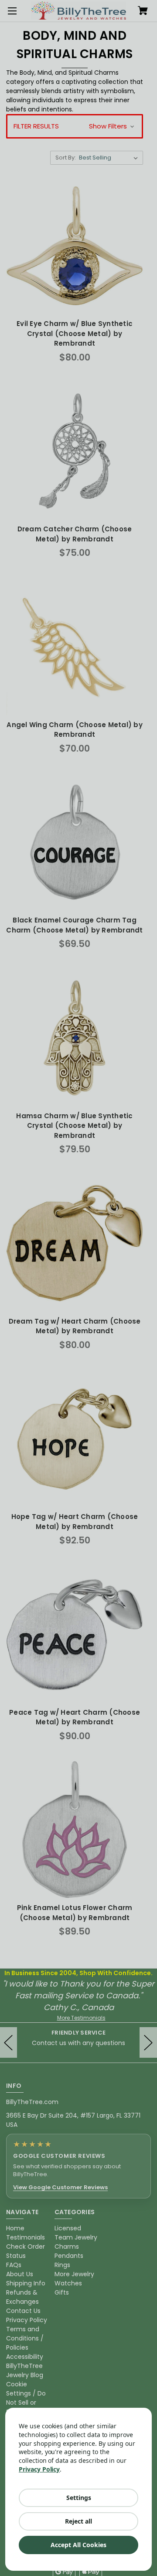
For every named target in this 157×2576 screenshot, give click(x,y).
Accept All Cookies (78, 2545)
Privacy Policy (39, 2469)
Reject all (78, 2521)
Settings (79, 2498)
